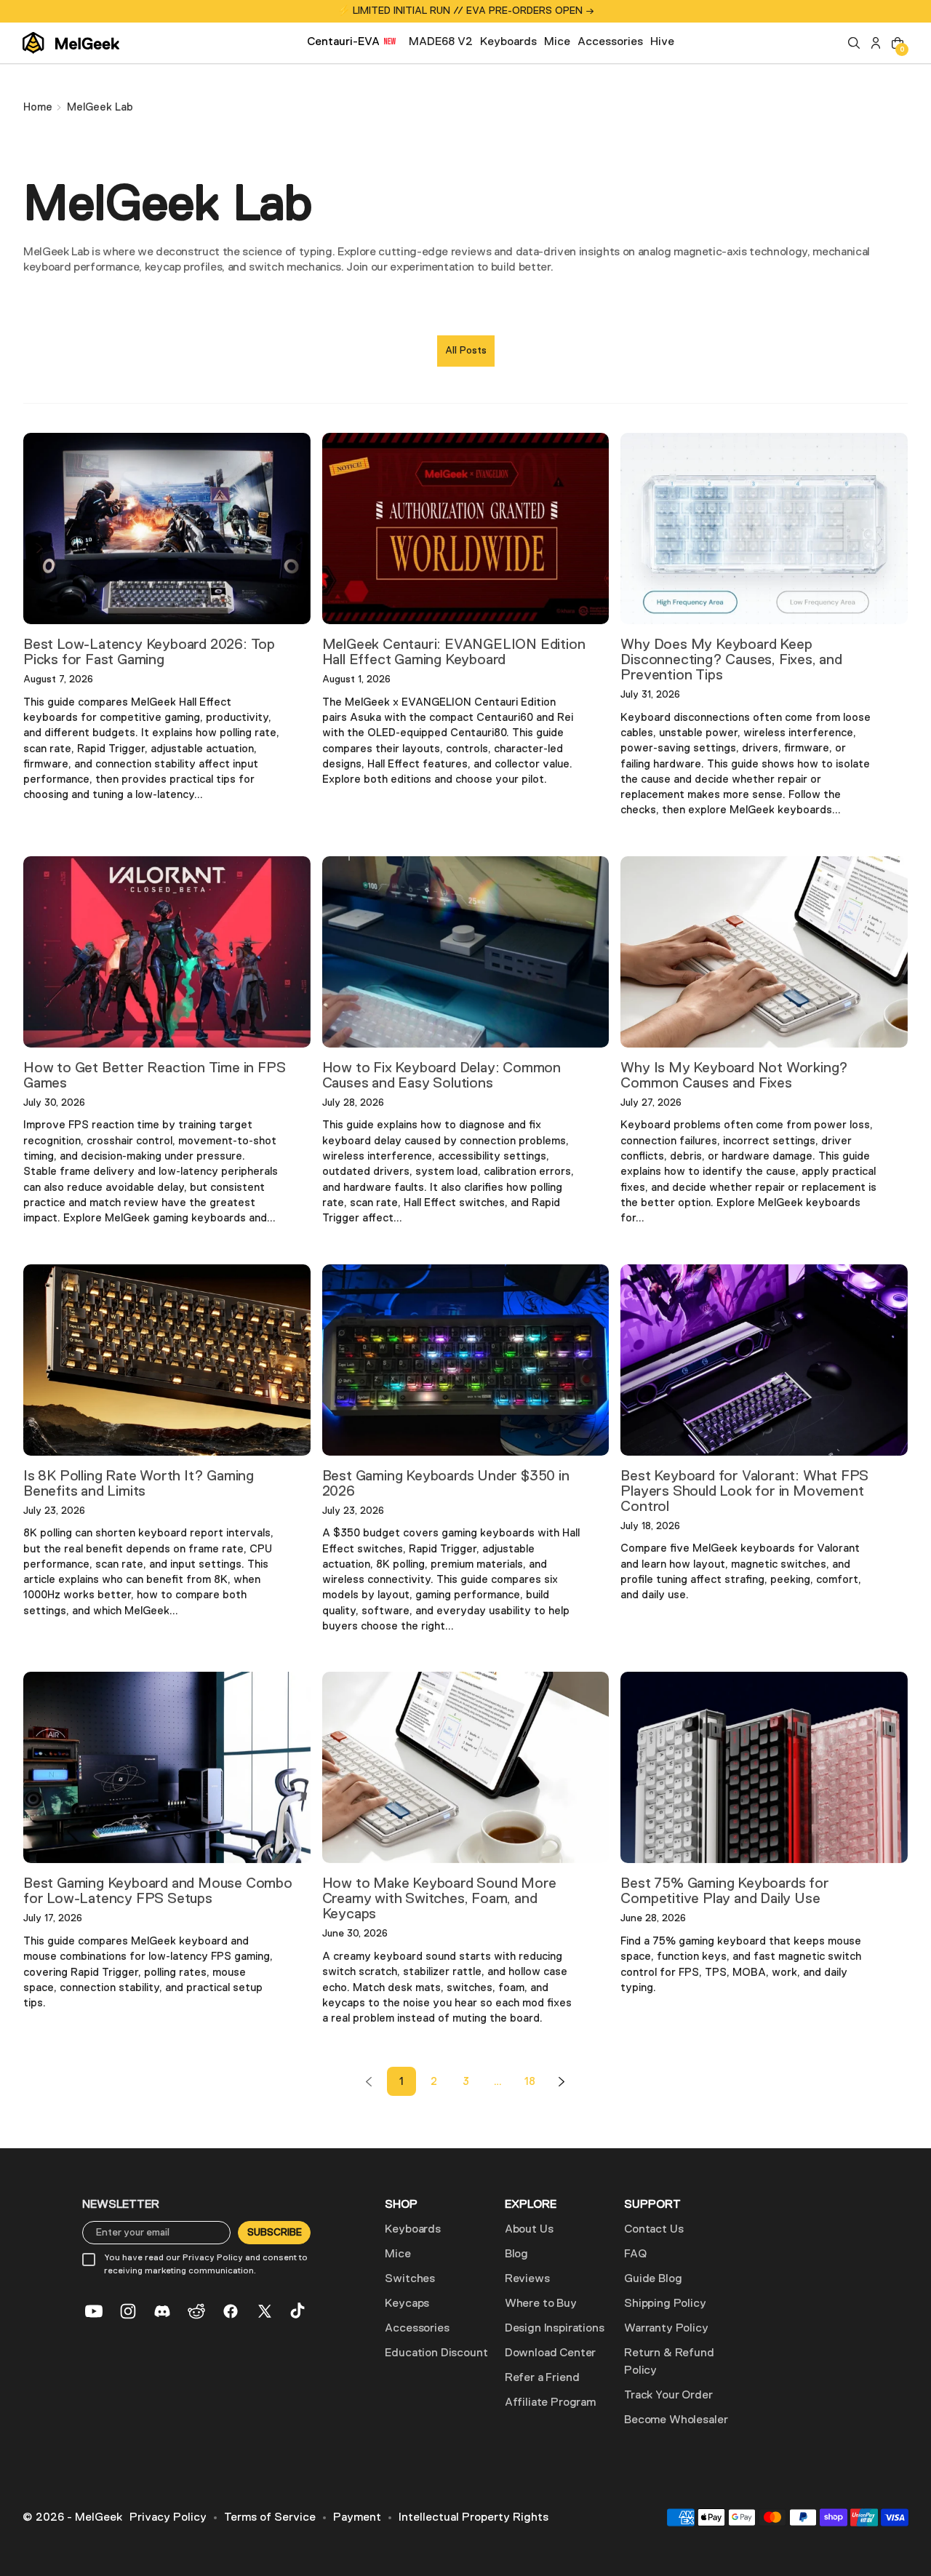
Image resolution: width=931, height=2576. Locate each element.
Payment (357, 2518)
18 (530, 2082)
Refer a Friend (542, 2378)
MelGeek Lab (100, 107)
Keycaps (407, 2304)
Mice (397, 2254)
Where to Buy (541, 2304)
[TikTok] (299, 2311)
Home (38, 107)
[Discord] (162, 2311)
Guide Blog (653, 2279)
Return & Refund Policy (669, 2362)
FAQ (635, 2254)
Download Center (551, 2353)
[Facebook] (231, 2311)
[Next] (562, 2081)
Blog (516, 2254)
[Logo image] (71, 43)
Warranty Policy (666, 2329)
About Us (529, 2230)
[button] (854, 43)
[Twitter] (265, 2311)
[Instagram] (128, 2311)
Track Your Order (668, 2396)
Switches (410, 2279)
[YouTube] (94, 2311)
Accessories (417, 2329)
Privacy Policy (168, 2518)
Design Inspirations (555, 2329)
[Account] (876, 43)
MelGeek (99, 2518)
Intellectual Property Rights (474, 2518)
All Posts (466, 351)
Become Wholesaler (676, 2420)
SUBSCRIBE (275, 2233)
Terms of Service (270, 2518)
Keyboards (413, 2230)
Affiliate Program (550, 2403)
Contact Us (654, 2230)
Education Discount (436, 2353)
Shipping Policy (665, 2304)
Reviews (527, 2279)
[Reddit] (196, 2311)
